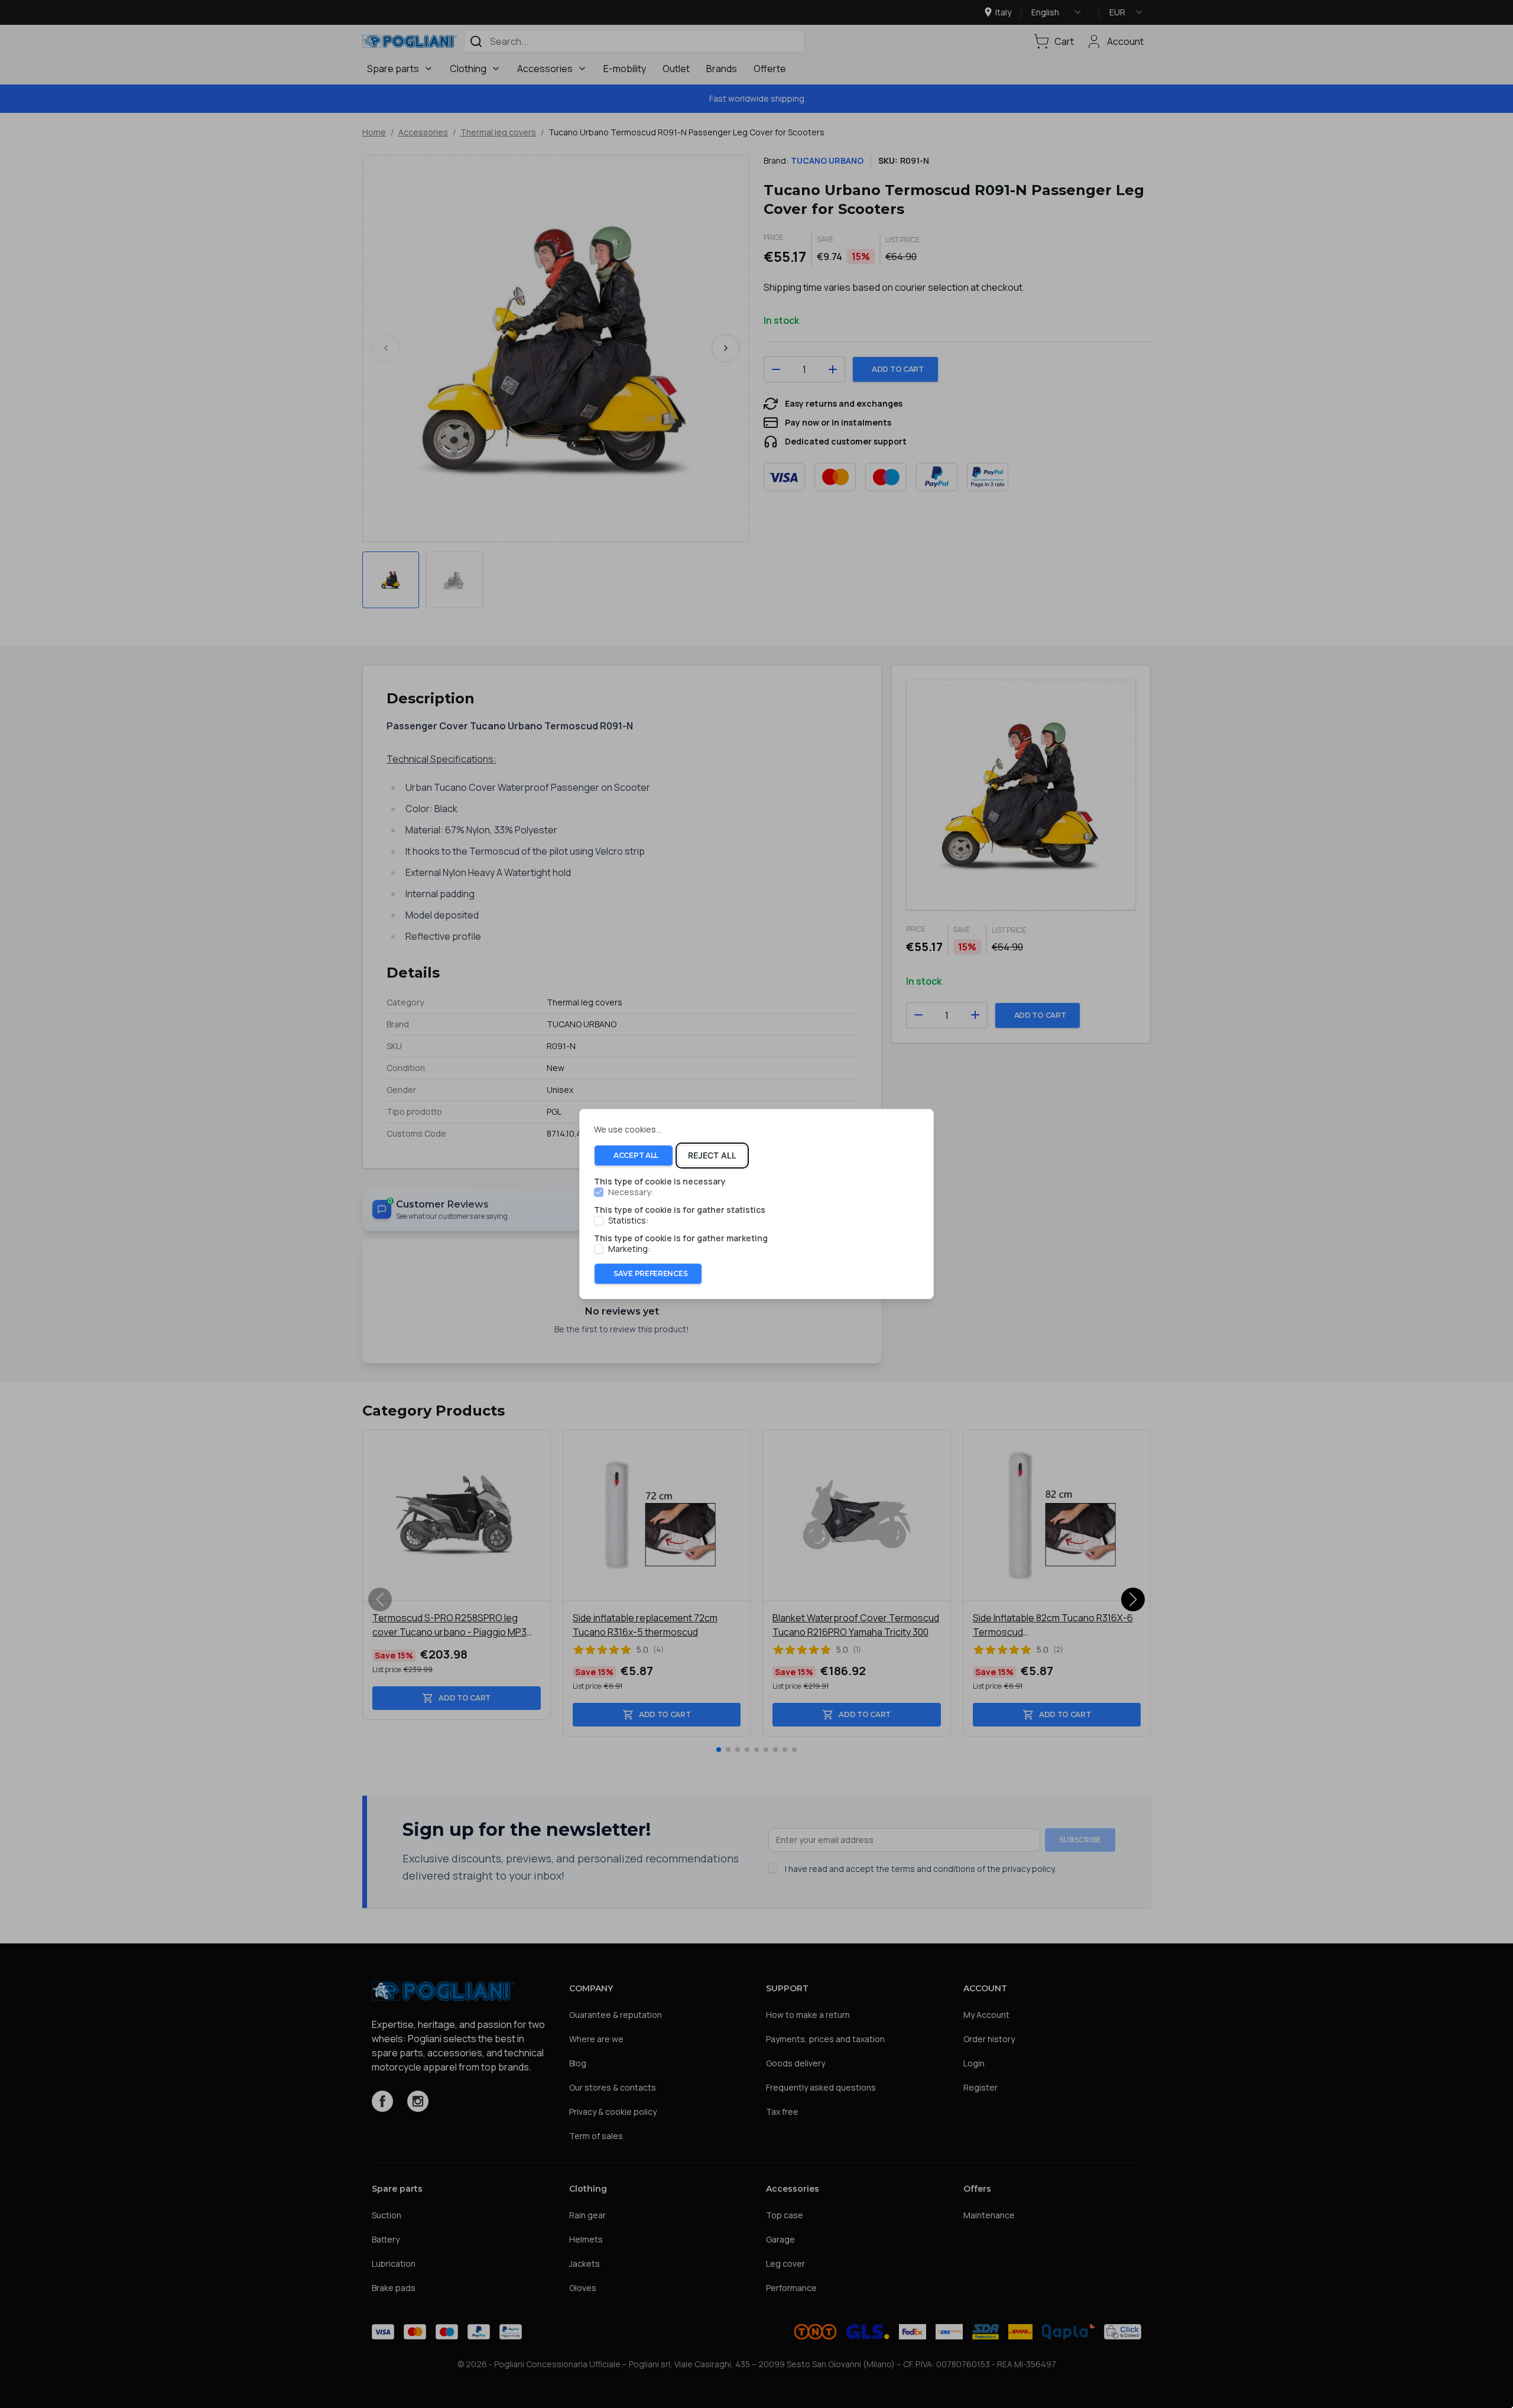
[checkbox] (599, 1192)
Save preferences (650, 1273)
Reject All (712, 1155)
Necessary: (631, 1192)
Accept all (636, 1155)
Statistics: (628, 1221)
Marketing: (629, 1249)
